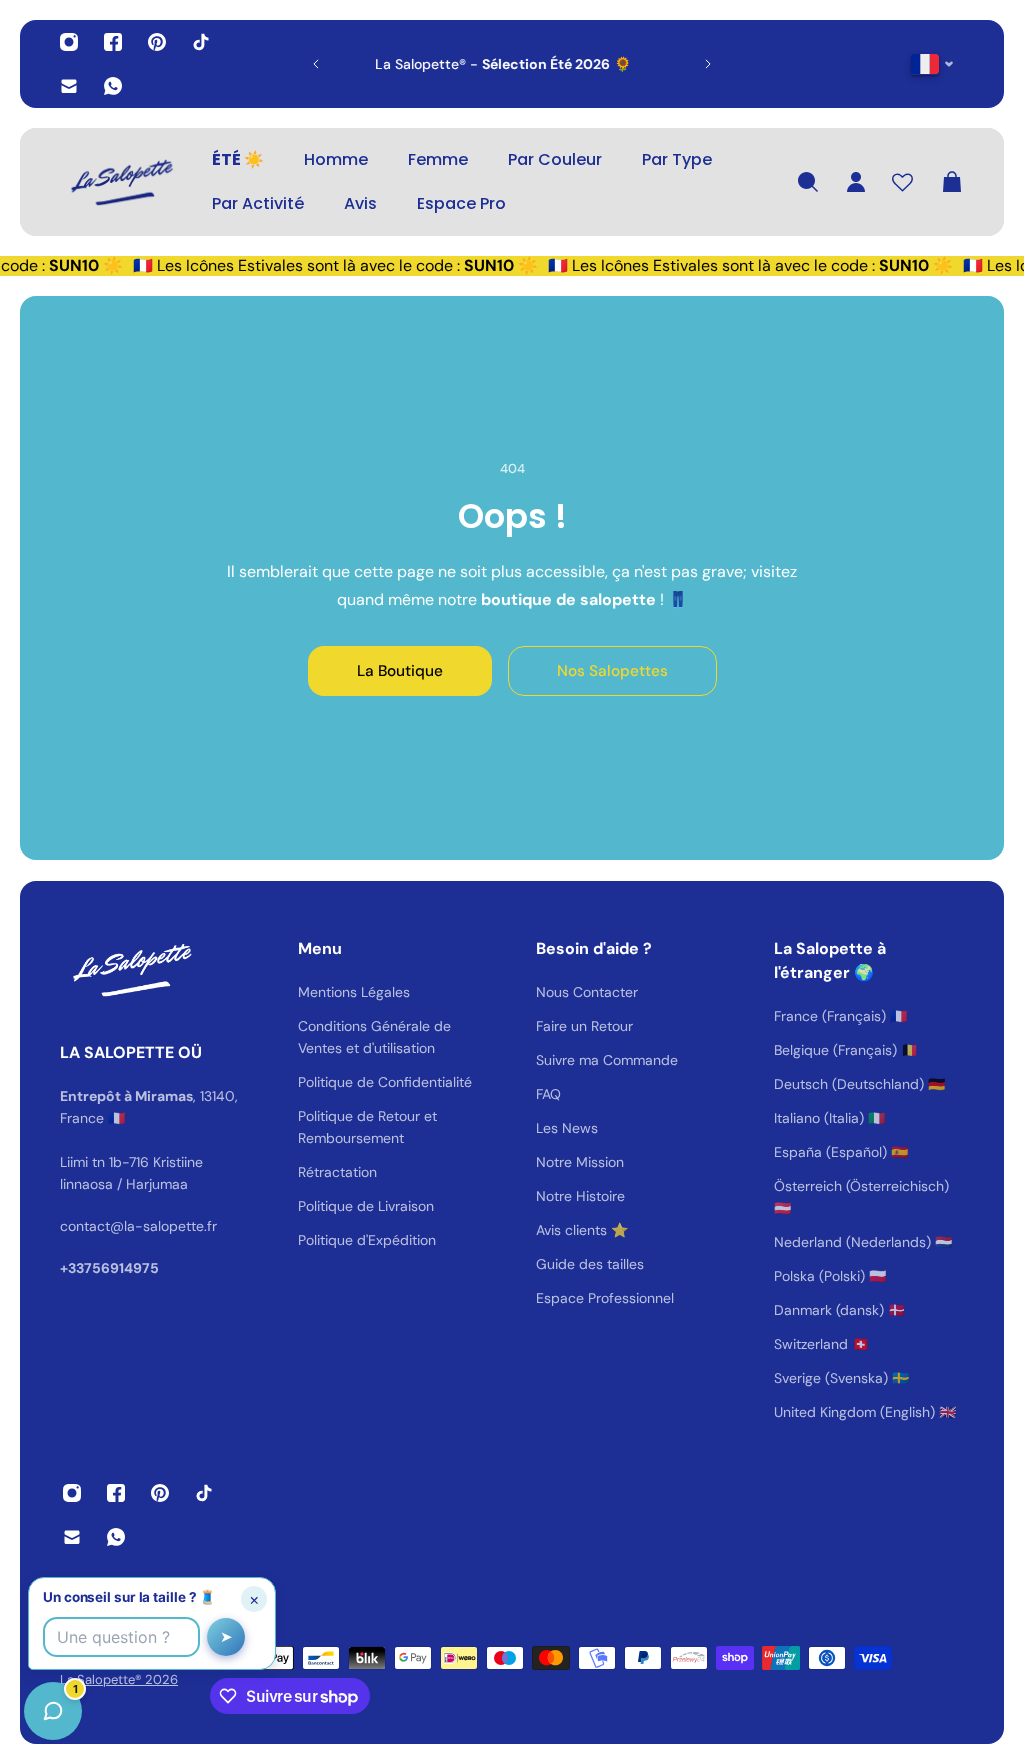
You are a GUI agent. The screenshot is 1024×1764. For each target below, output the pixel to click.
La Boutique (400, 671)
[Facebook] (113, 42)
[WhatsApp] (113, 86)
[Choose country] (932, 64)
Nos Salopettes (612, 671)
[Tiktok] (201, 42)
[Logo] (120, 182)
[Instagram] (69, 42)
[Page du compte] (856, 182)
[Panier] (952, 182)
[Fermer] (315, 1254)
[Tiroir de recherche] (808, 182)
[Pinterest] (157, 42)
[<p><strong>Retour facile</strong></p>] (525, 64)
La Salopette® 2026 (119, 1679)
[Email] (69, 86)
